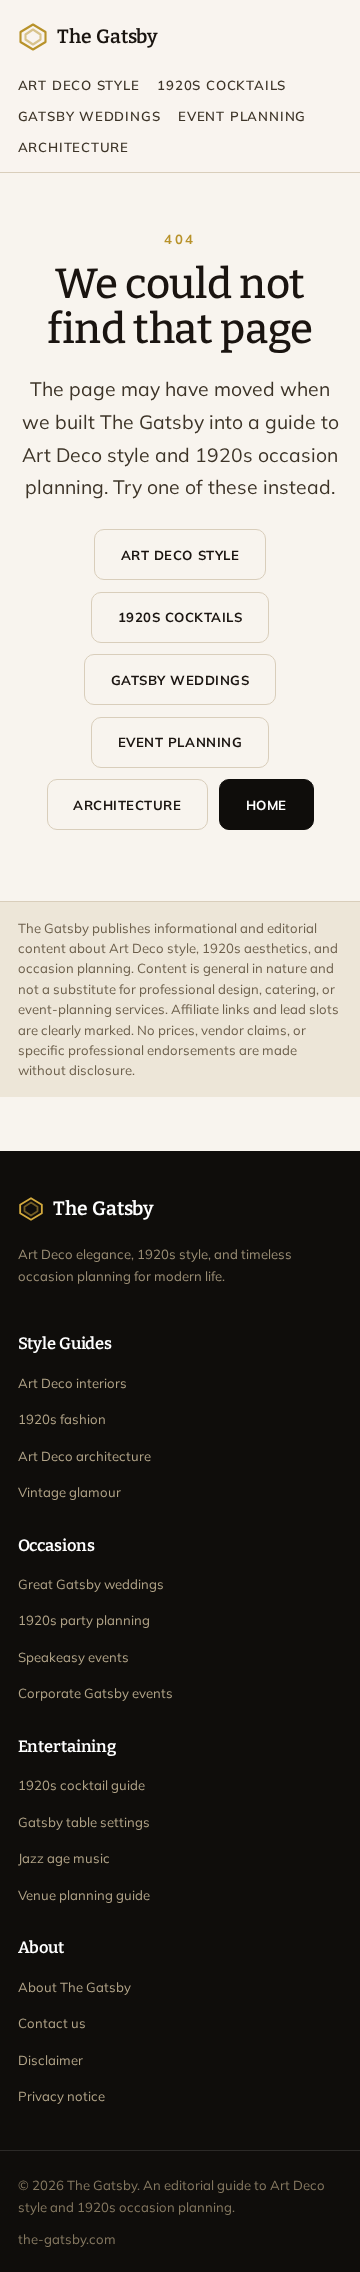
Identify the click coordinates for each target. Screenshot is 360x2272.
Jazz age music (64, 1858)
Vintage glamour (69, 1492)
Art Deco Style (79, 85)
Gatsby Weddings (89, 116)
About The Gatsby (74, 1987)
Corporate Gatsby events (95, 1693)
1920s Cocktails (221, 85)
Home (266, 805)
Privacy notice (61, 2096)
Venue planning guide (84, 1895)
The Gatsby (107, 36)
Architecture (73, 147)
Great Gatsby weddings (91, 1584)
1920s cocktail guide (81, 1785)
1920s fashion (62, 1419)
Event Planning (242, 116)
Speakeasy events (73, 1657)
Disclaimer (50, 2060)
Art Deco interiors (72, 1383)
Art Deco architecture (84, 1456)
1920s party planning (84, 1620)
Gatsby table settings (84, 1822)
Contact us (52, 2023)
